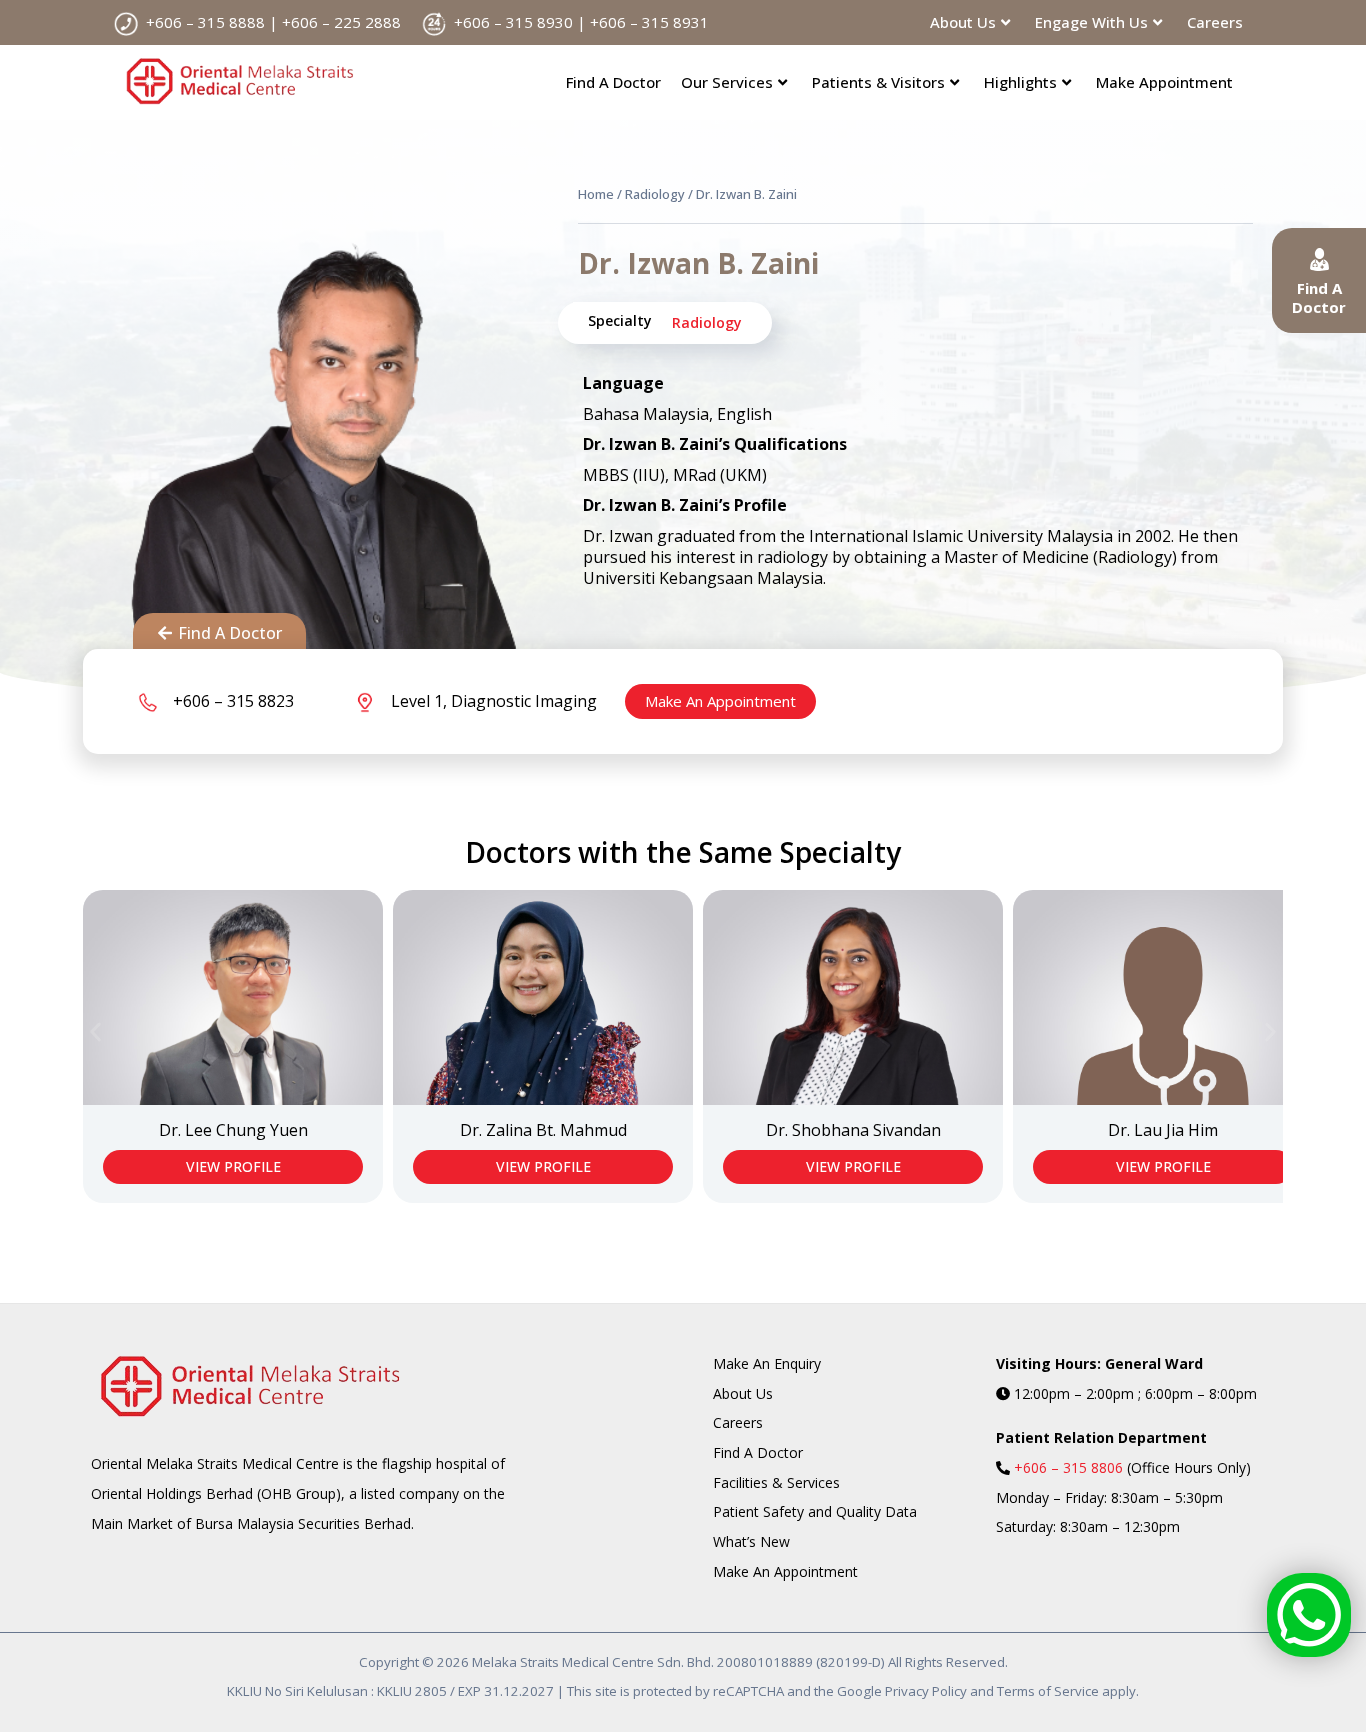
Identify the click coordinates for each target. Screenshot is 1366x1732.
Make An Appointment (720, 701)
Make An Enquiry (767, 1363)
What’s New (751, 1541)
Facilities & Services (776, 1482)
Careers (1215, 22)
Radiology (655, 194)
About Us (743, 1393)
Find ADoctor (1319, 298)
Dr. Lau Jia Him (1163, 1130)
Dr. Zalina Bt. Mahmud (543, 1130)
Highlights (1020, 82)
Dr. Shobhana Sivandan (853, 1130)
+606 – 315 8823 (233, 701)
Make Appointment (1164, 82)
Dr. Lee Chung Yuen (233, 1130)
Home (596, 194)
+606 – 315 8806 (1068, 1467)
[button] (95, 1031)
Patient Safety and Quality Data (815, 1511)
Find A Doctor (613, 82)
